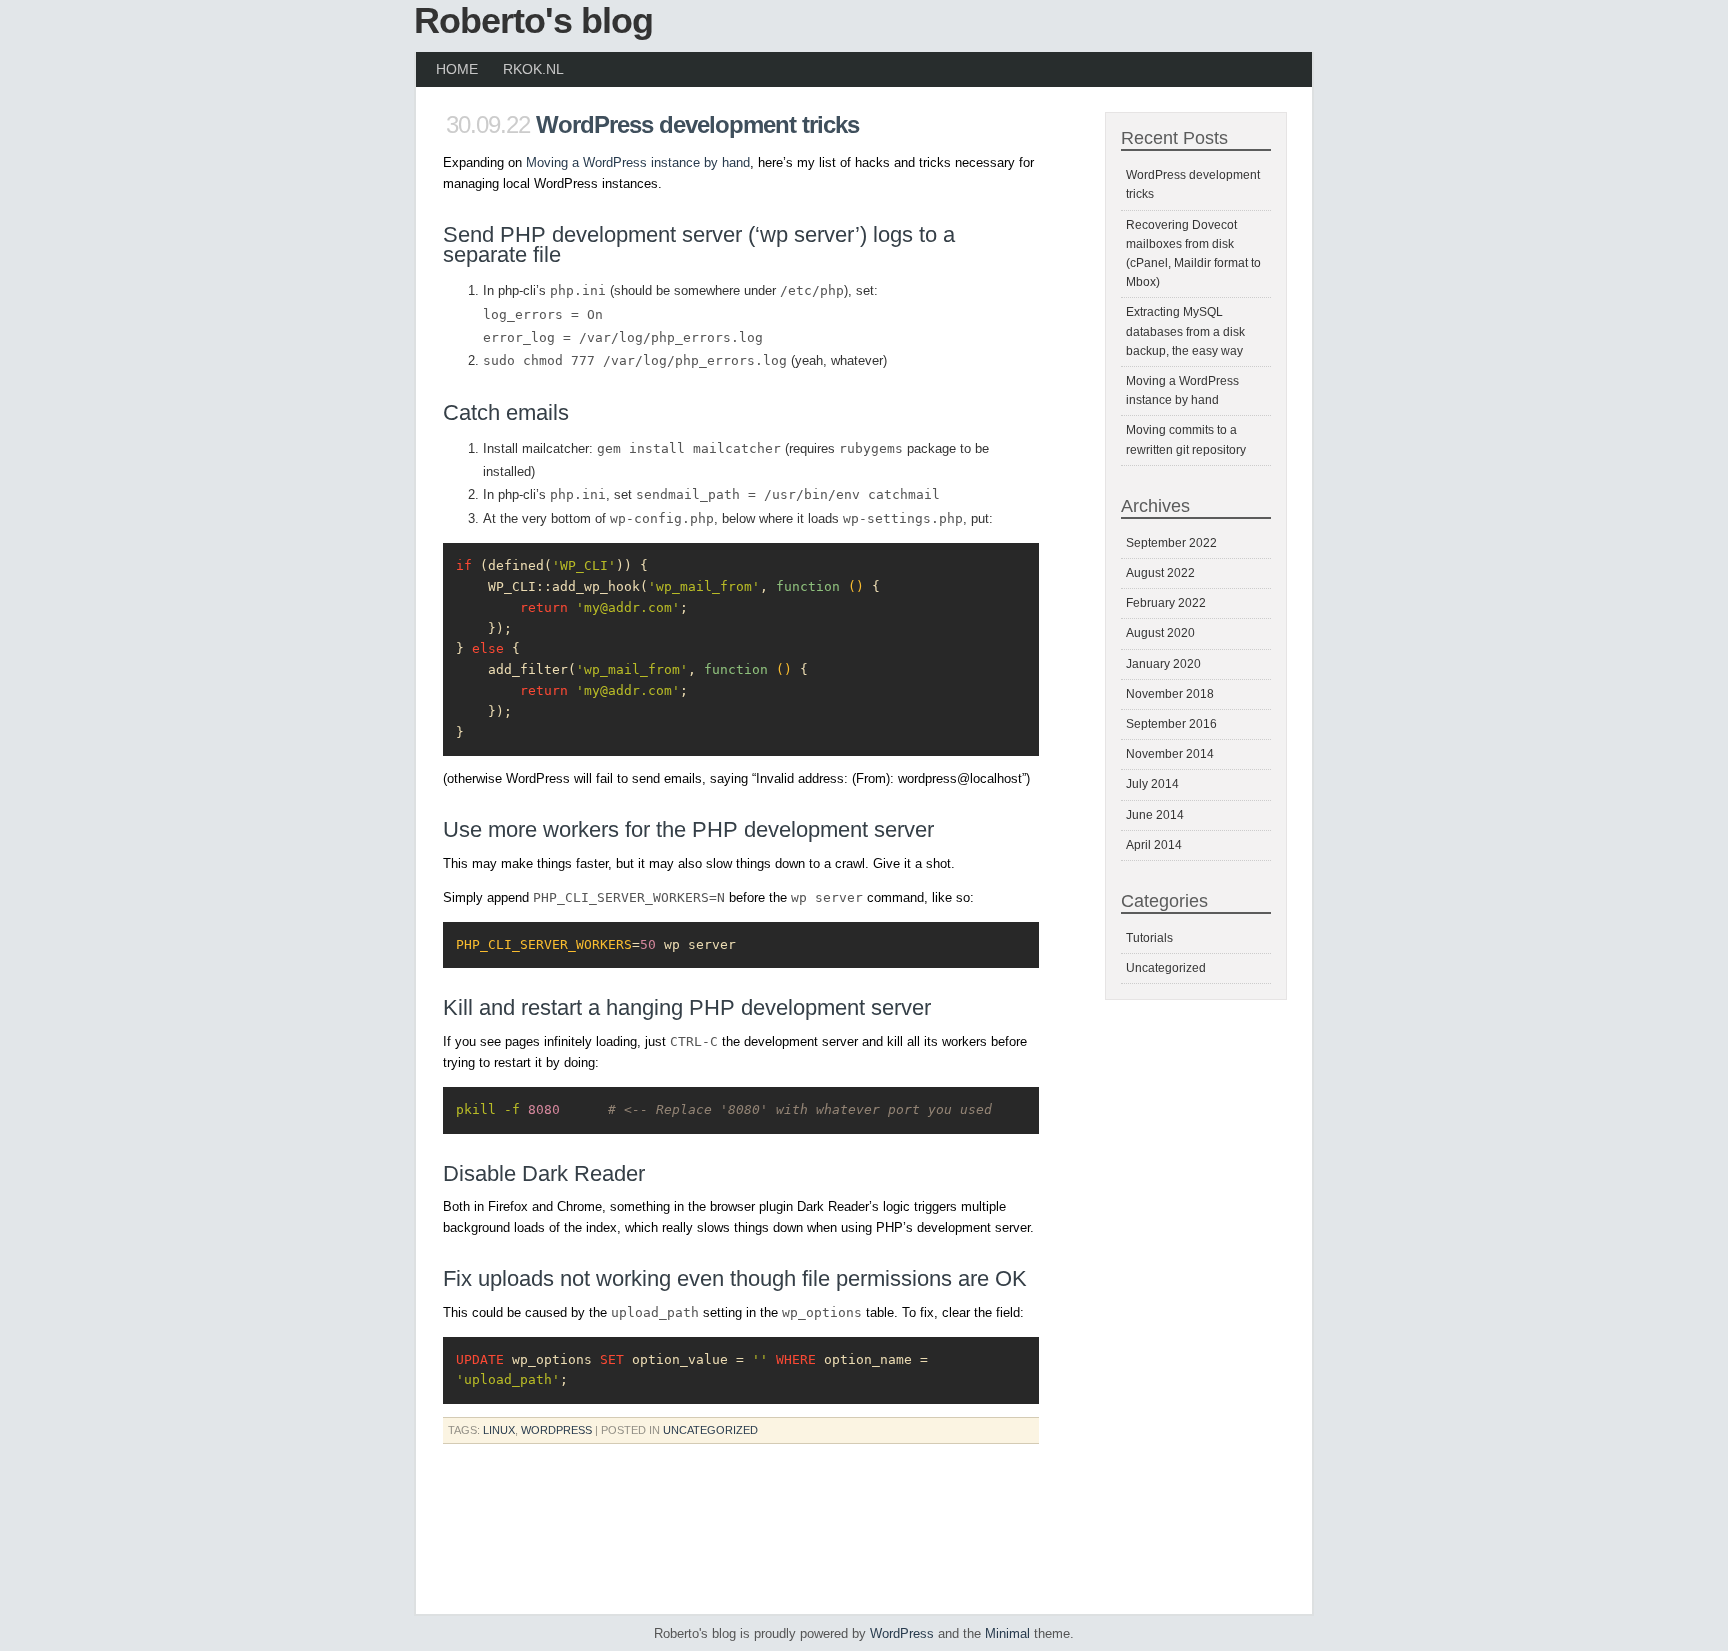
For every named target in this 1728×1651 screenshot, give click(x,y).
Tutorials (1149, 938)
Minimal (1007, 1633)
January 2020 (1163, 664)
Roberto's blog (533, 20)
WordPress (902, 1633)
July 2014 (1152, 784)
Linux (499, 1430)
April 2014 (1154, 845)
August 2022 (1160, 573)
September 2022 (1171, 543)
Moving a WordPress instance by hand (638, 162)
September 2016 (1171, 724)
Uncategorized (710, 1430)
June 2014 (1155, 815)
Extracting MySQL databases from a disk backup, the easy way (1185, 331)
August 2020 (1160, 633)
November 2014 (1170, 754)
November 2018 (1170, 694)
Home (457, 69)
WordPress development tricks (697, 124)
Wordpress (556, 1430)
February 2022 (1166, 603)
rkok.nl (533, 69)
